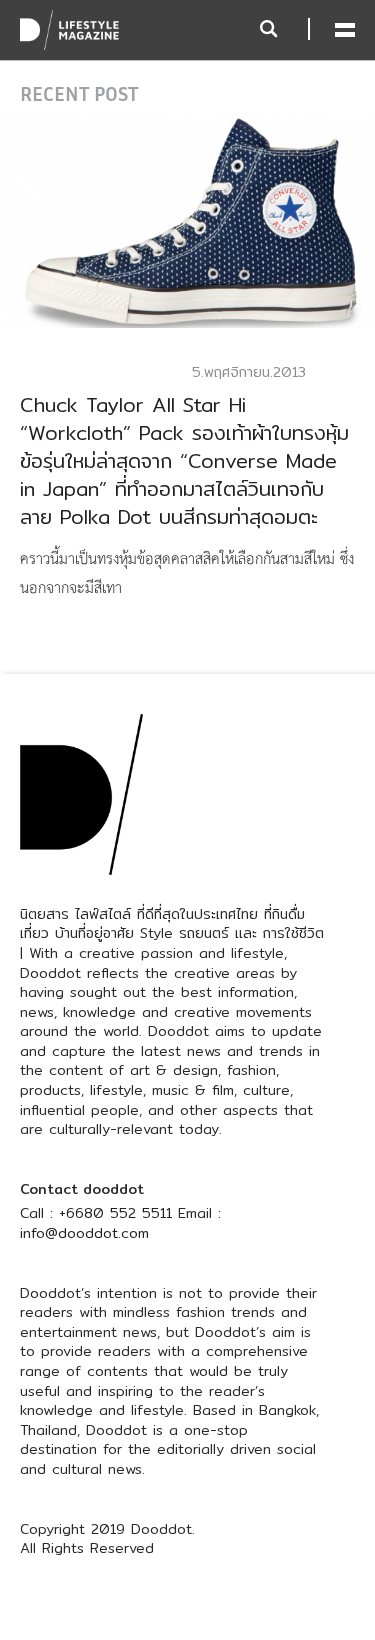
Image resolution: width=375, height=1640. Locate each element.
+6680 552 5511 (115, 1213)
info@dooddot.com (84, 1233)
